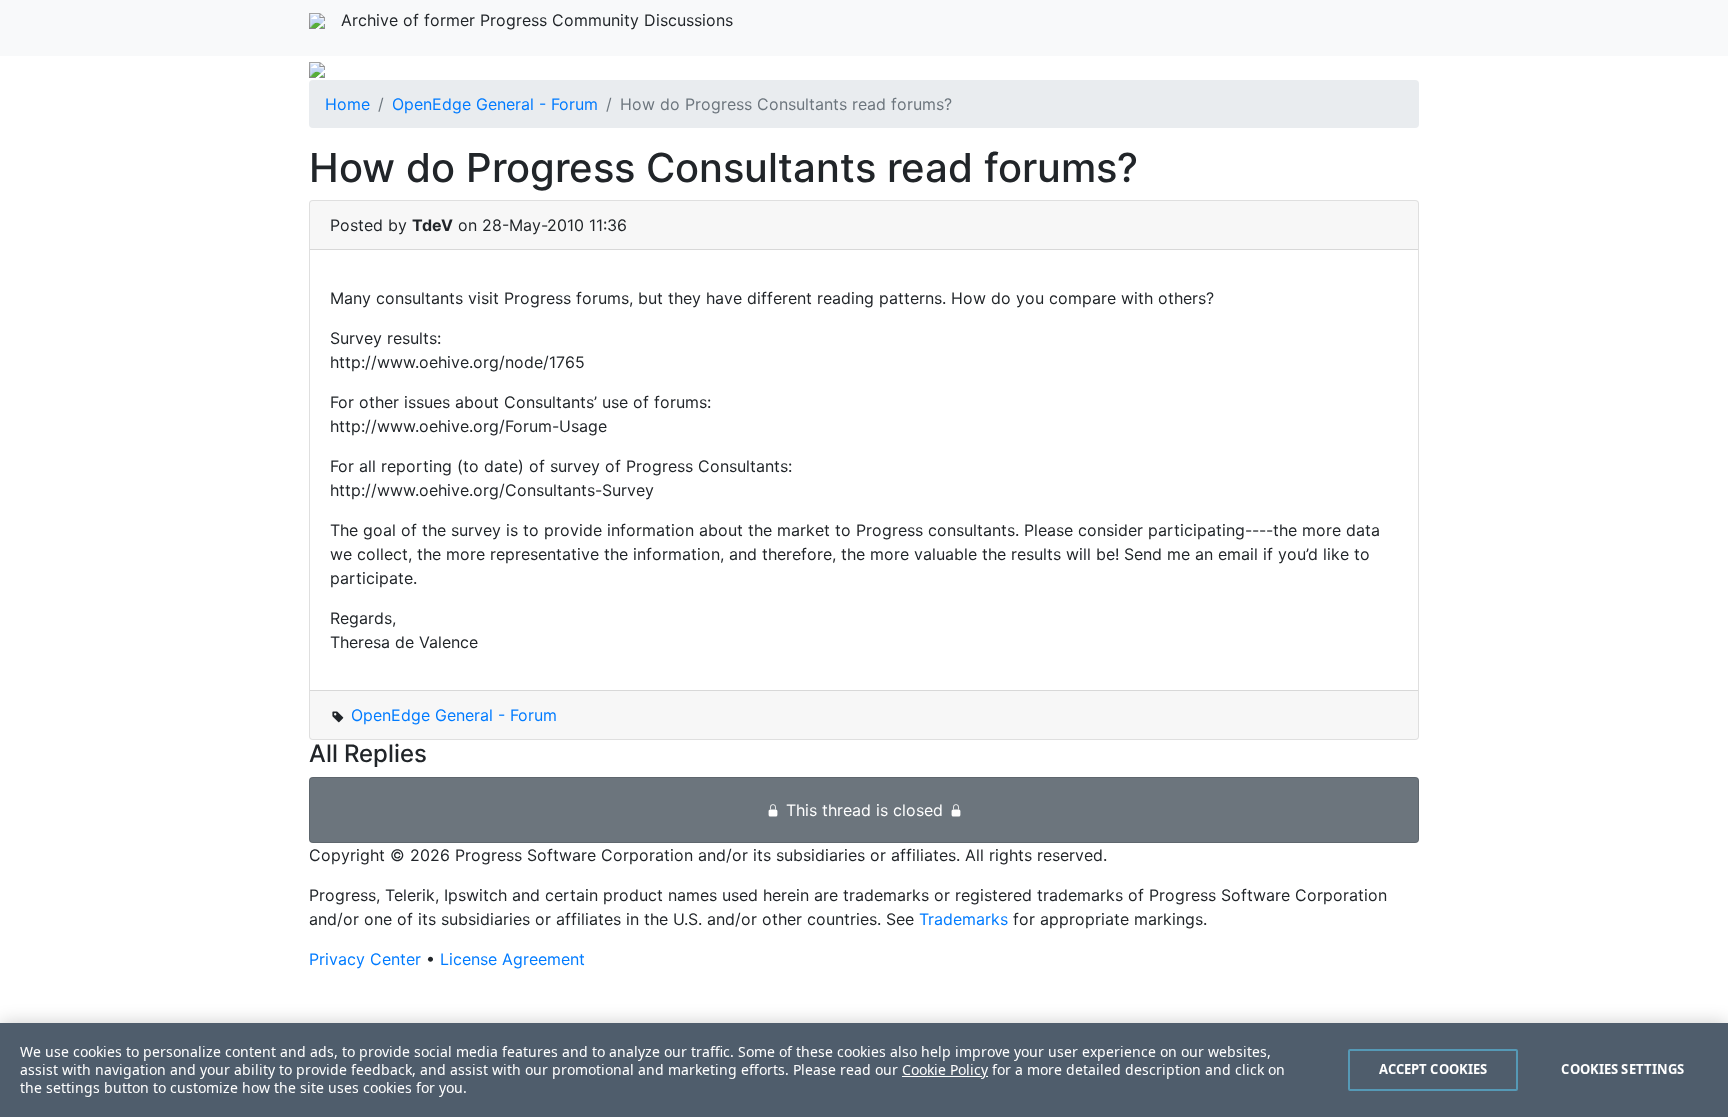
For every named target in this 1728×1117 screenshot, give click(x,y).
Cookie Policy (945, 1069)
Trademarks (963, 919)
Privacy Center (365, 959)
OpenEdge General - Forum (495, 104)
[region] (864, 1070)
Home (347, 104)
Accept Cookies (1433, 1069)
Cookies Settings (1622, 1069)
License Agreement (512, 959)
